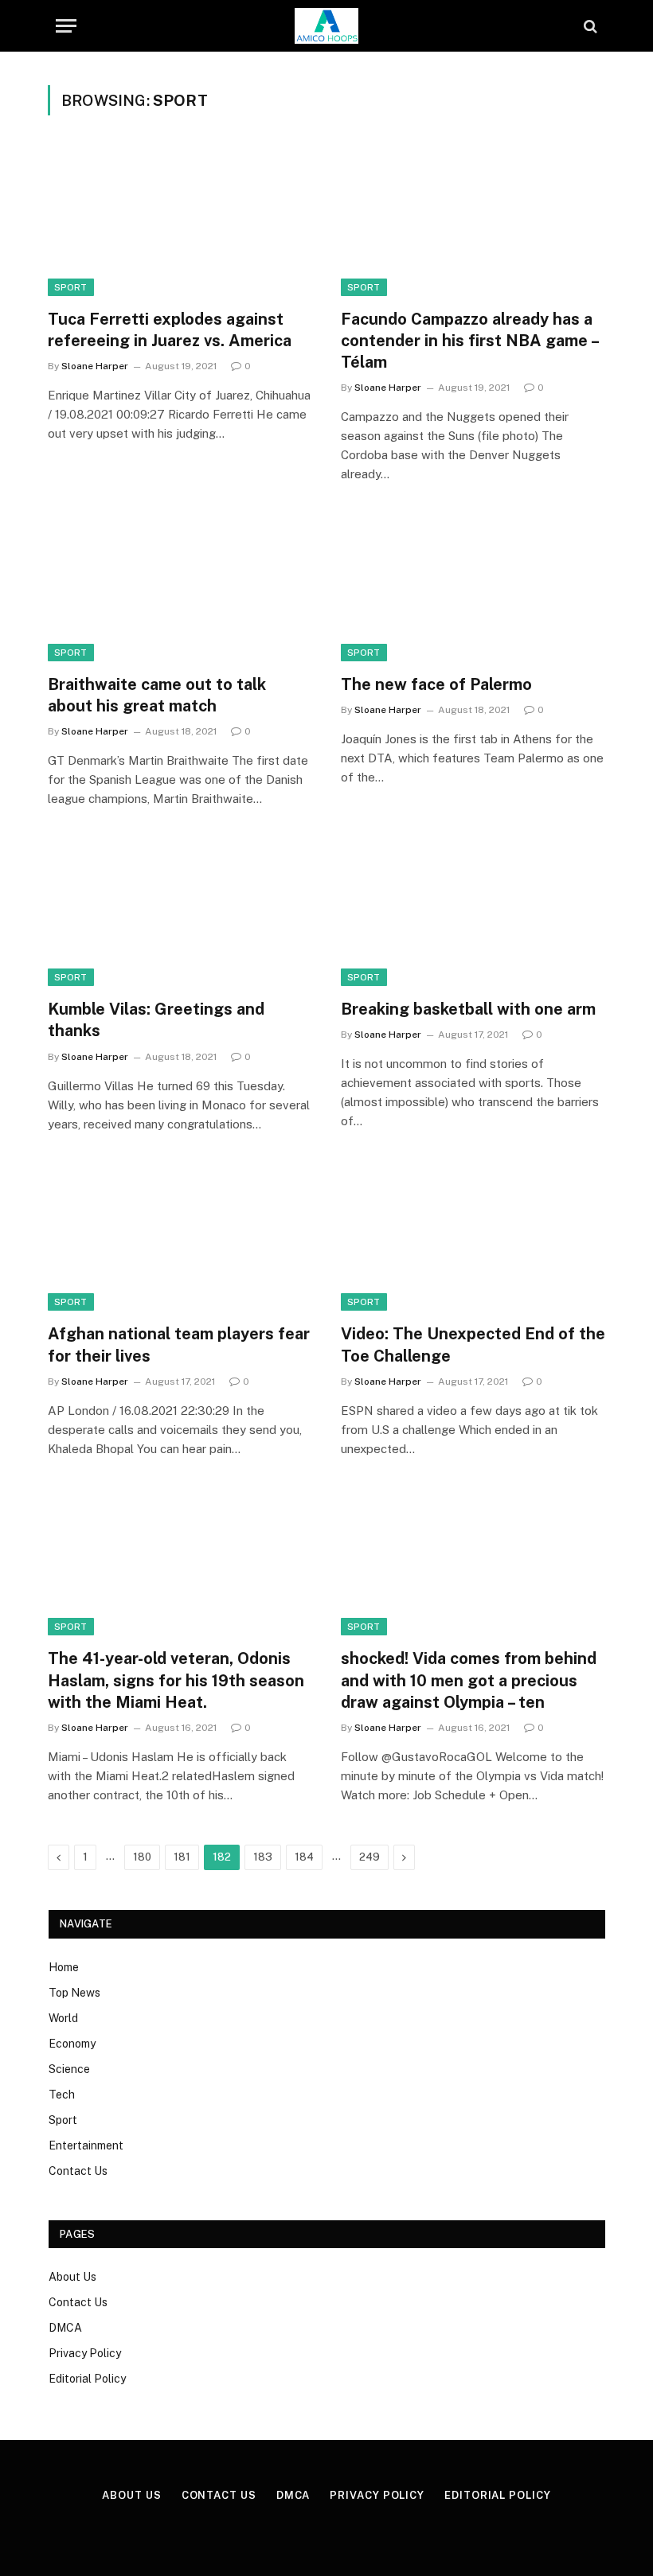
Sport (63, 2120)
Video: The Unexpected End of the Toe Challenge (473, 1345)
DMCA (65, 2328)
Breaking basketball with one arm (468, 1009)
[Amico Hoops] (326, 26)
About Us (72, 2277)
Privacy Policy (85, 2353)
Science (69, 2069)
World (63, 2018)
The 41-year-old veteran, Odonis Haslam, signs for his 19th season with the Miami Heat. (176, 1680)
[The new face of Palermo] (473, 587)
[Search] (589, 26)
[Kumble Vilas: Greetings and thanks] (180, 912)
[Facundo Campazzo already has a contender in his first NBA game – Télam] (473, 222)
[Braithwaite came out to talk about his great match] (180, 587)
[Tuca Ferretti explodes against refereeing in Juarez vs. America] (180, 222)
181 (182, 1857)
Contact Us (78, 2171)
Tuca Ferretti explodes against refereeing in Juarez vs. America (170, 330)
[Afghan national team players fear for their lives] (180, 1237)
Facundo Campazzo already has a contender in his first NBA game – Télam (469, 341)
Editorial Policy (87, 2379)
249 (370, 1857)
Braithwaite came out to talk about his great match (157, 695)
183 (263, 1857)
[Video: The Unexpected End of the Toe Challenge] (473, 1237)
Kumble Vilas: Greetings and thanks (156, 1020)
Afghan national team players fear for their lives (179, 1345)
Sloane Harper (95, 366)
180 (142, 1857)
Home (64, 1967)
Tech (62, 2095)
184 (304, 1857)
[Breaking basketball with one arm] (473, 912)
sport (71, 287)
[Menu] (66, 26)
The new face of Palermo (436, 684)
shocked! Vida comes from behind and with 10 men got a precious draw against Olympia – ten (469, 1680)
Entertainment (86, 2145)
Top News (74, 1993)
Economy (72, 2044)
